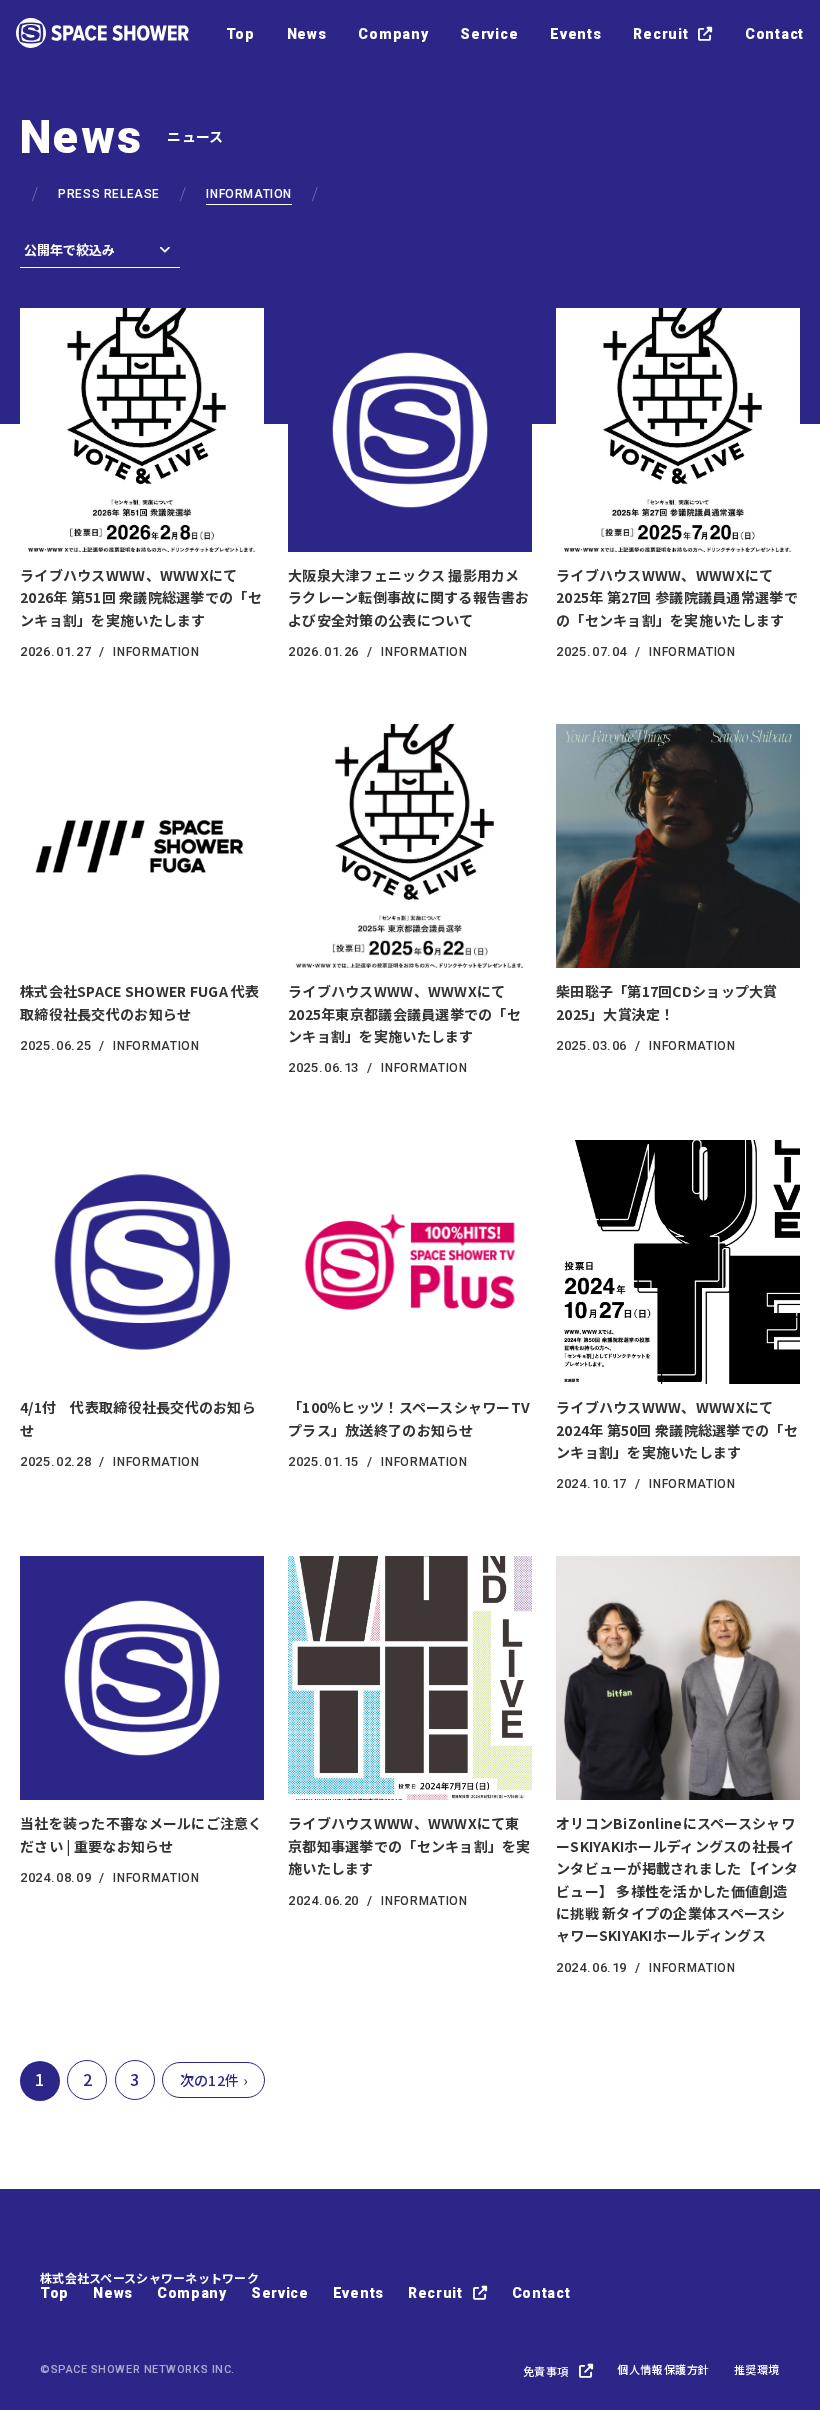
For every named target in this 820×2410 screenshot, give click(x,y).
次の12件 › (213, 2080)
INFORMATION (249, 194)
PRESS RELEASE (109, 194)
